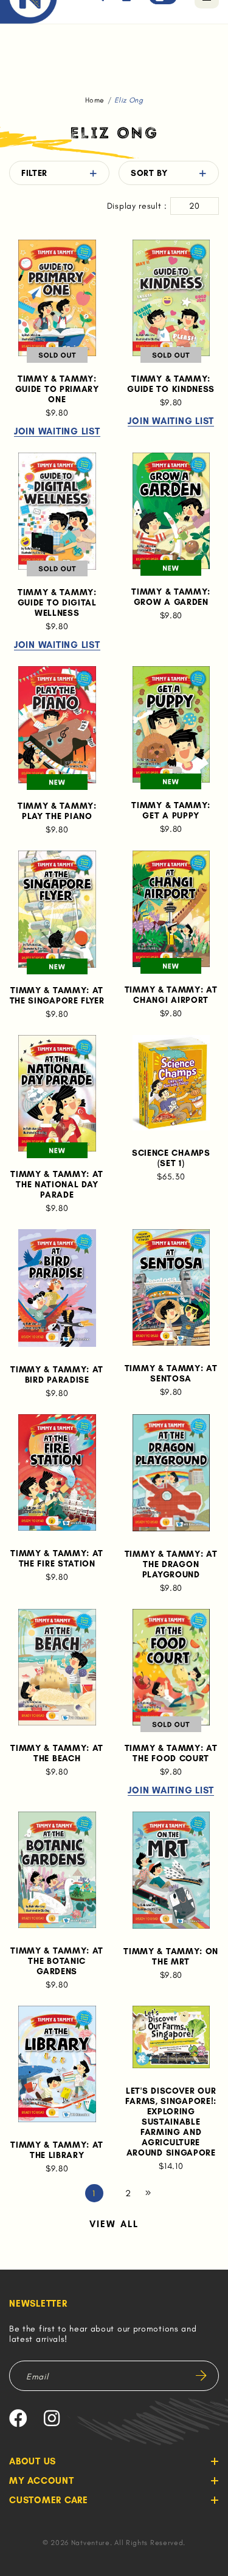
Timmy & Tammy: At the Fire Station (57, 1559)
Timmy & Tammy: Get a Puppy (171, 811)
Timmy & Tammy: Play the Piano (57, 811)
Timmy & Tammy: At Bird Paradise (57, 1375)
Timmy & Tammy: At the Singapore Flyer (57, 996)
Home (95, 100)
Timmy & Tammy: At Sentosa (171, 1374)
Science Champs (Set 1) (171, 1158)
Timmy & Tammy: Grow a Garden (171, 597)
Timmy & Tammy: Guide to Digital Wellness (57, 603)
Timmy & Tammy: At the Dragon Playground (171, 1564)
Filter (34, 173)
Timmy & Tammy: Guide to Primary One (57, 389)
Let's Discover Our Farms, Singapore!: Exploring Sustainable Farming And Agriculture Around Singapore (171, 2122)
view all (114, 2224)
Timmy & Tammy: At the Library (57, 2150)
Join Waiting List (57, 432)
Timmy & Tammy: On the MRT (171, 1957)
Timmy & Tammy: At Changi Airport (171, 995)
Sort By (149, 173)
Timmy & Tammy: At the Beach (57, 1753)
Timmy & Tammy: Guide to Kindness (171, 384)
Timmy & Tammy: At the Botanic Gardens (57, 1961)
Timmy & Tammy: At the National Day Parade (57, 1185)
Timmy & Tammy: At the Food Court (171, 1753)
